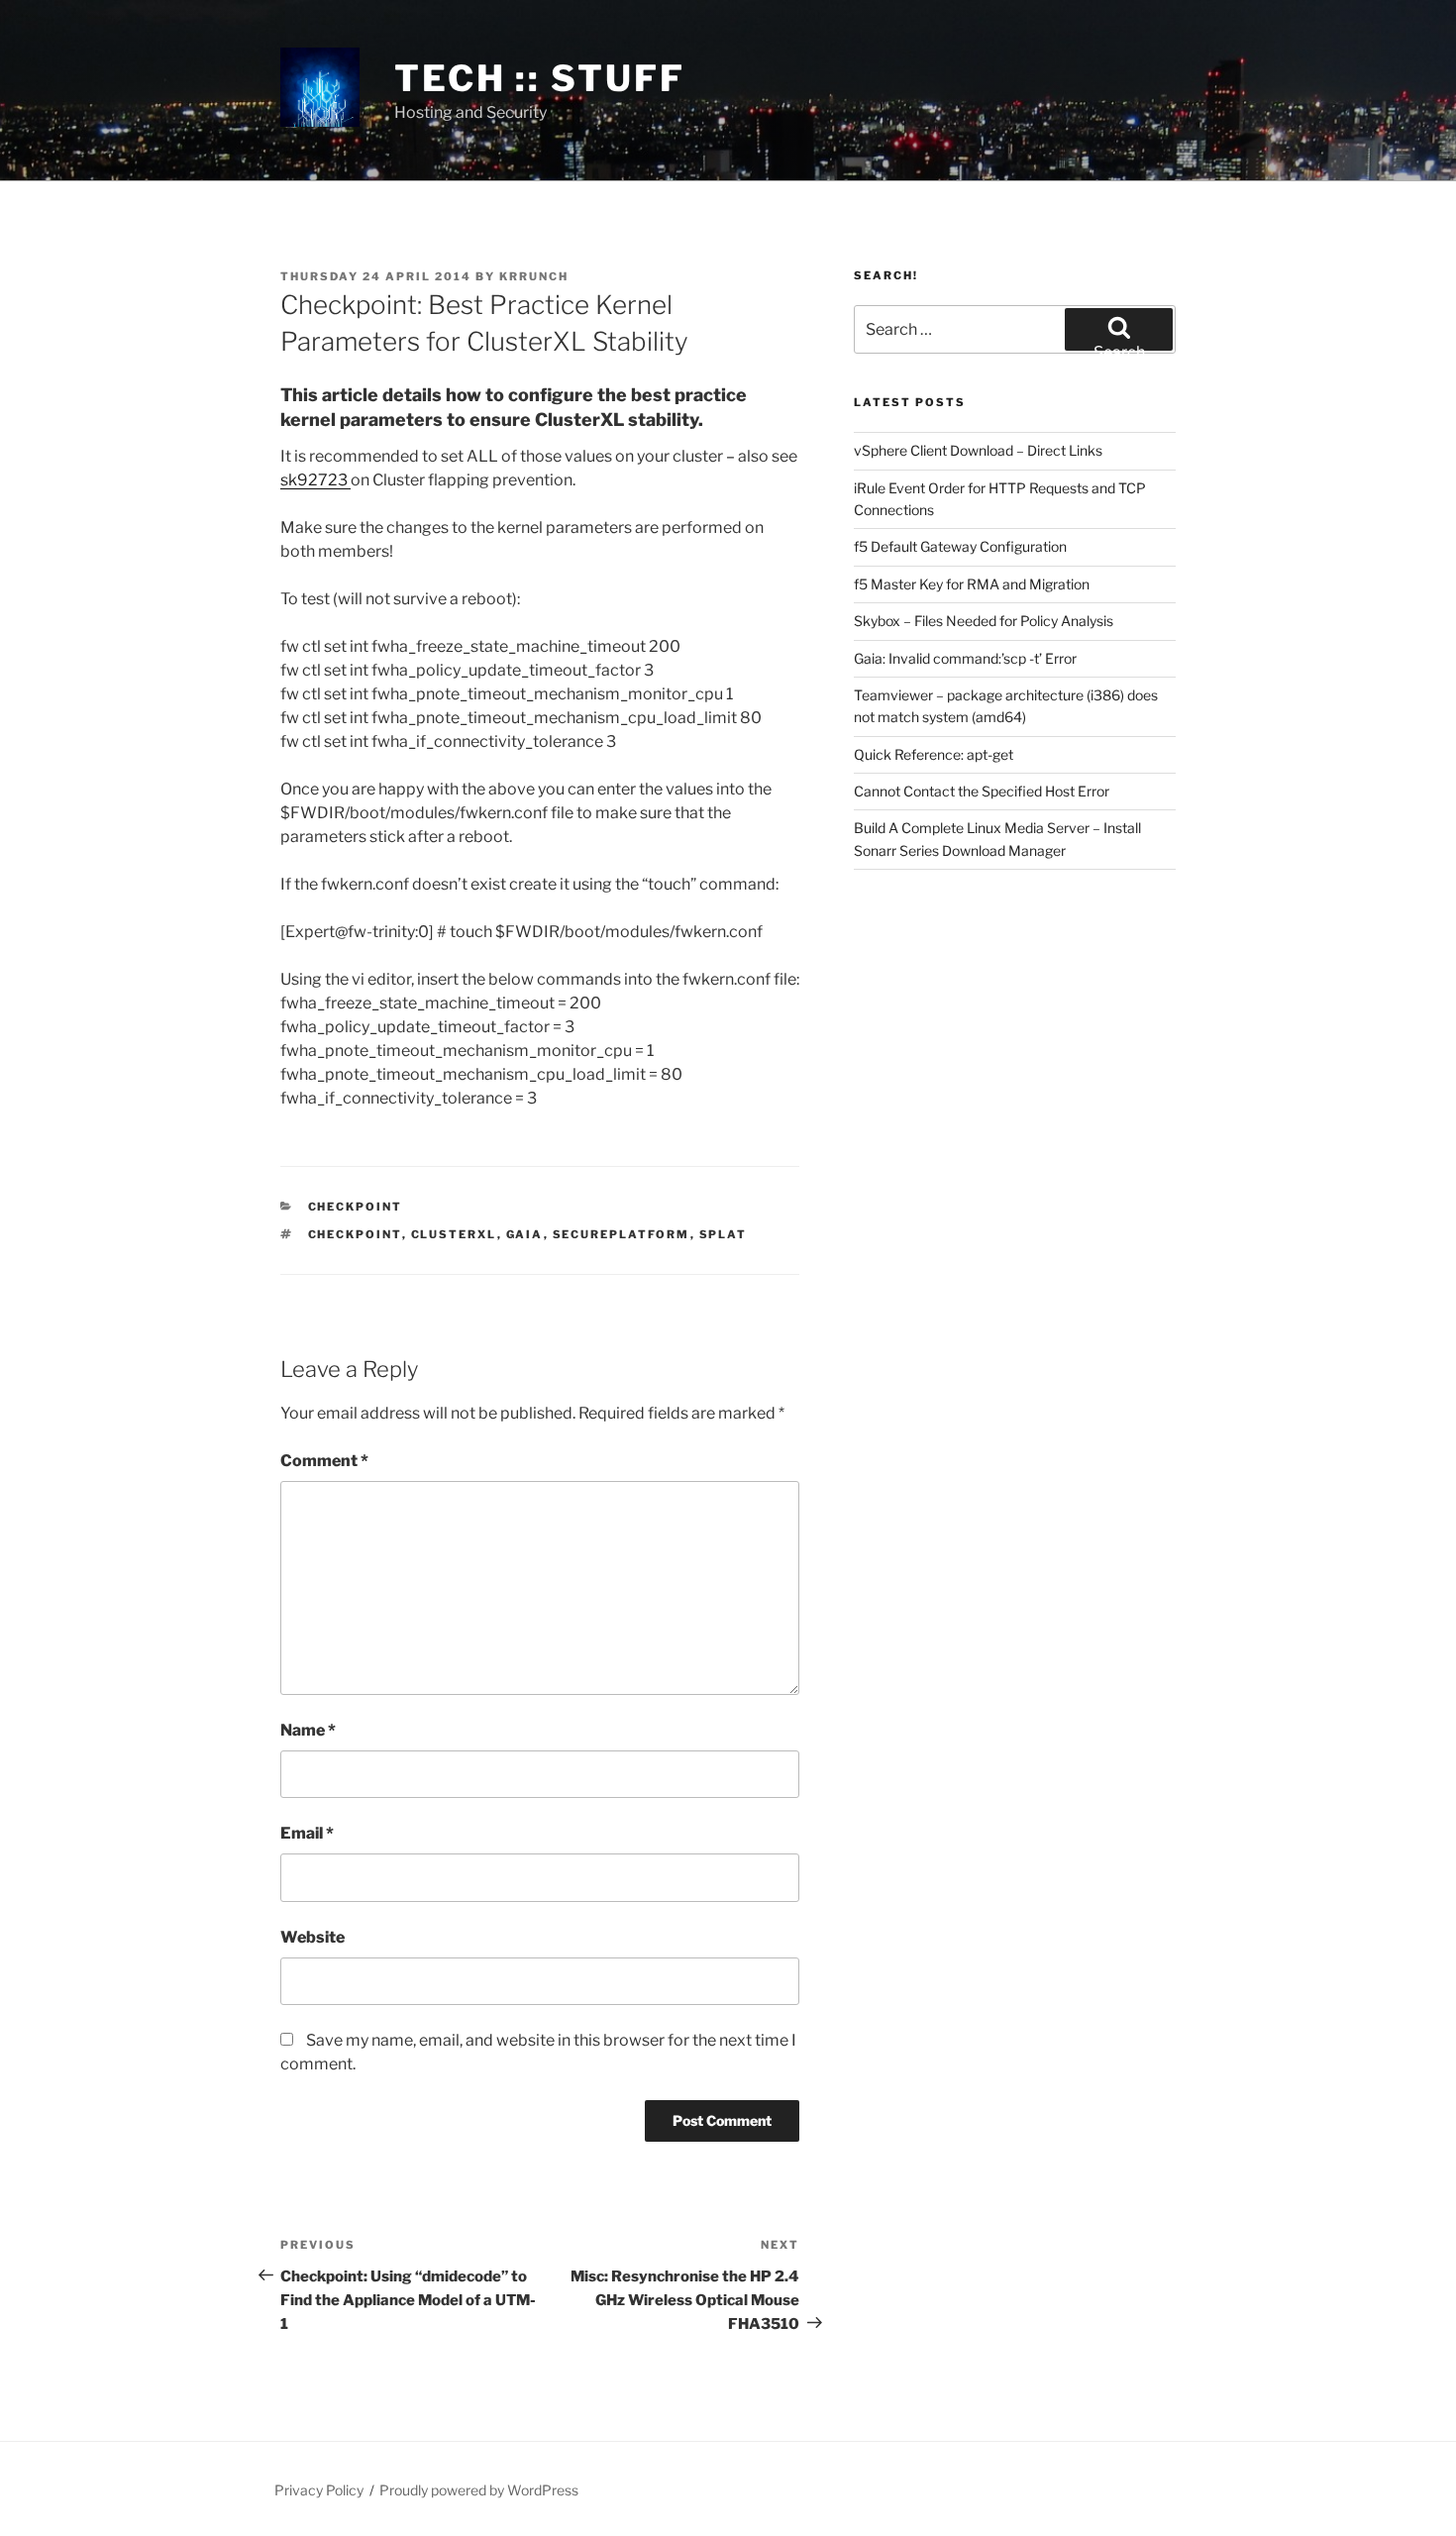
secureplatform (622, 1234)
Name (308, 1730)
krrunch (534, 276)
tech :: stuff (539, 78)
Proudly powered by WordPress (479, 2490)
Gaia (525, 1234)
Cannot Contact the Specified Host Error (982, 791)
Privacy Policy (319, 2490)
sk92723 (315, 480)
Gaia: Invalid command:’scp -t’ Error (965, 658)
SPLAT (724, 1234)
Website (312, 1937)
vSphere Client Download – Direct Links (978, 450)
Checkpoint (355, 1234)
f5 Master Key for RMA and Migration (972, 584)
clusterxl (454, 1234)
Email (307, 1833)
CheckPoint (356, 1207)
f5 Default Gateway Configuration (960, 546)
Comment (324, 1461)
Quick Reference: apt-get (934, 754)
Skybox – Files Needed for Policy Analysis (984, 621)
